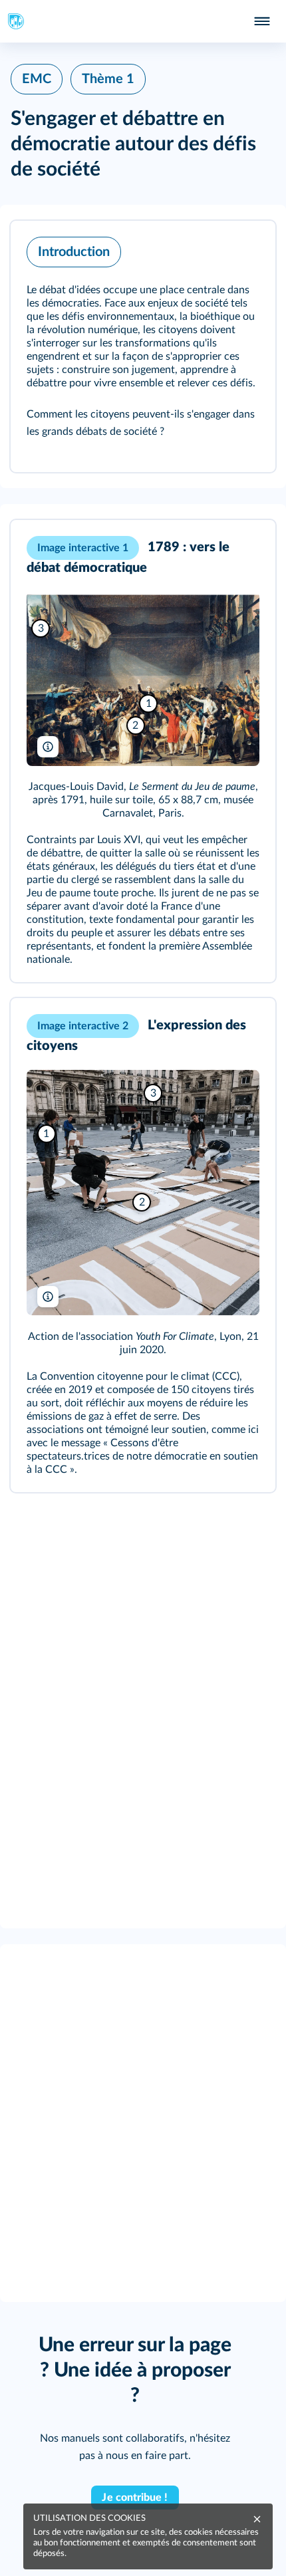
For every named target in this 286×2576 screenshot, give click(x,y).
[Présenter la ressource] (245, 249)
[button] (143, 346)
